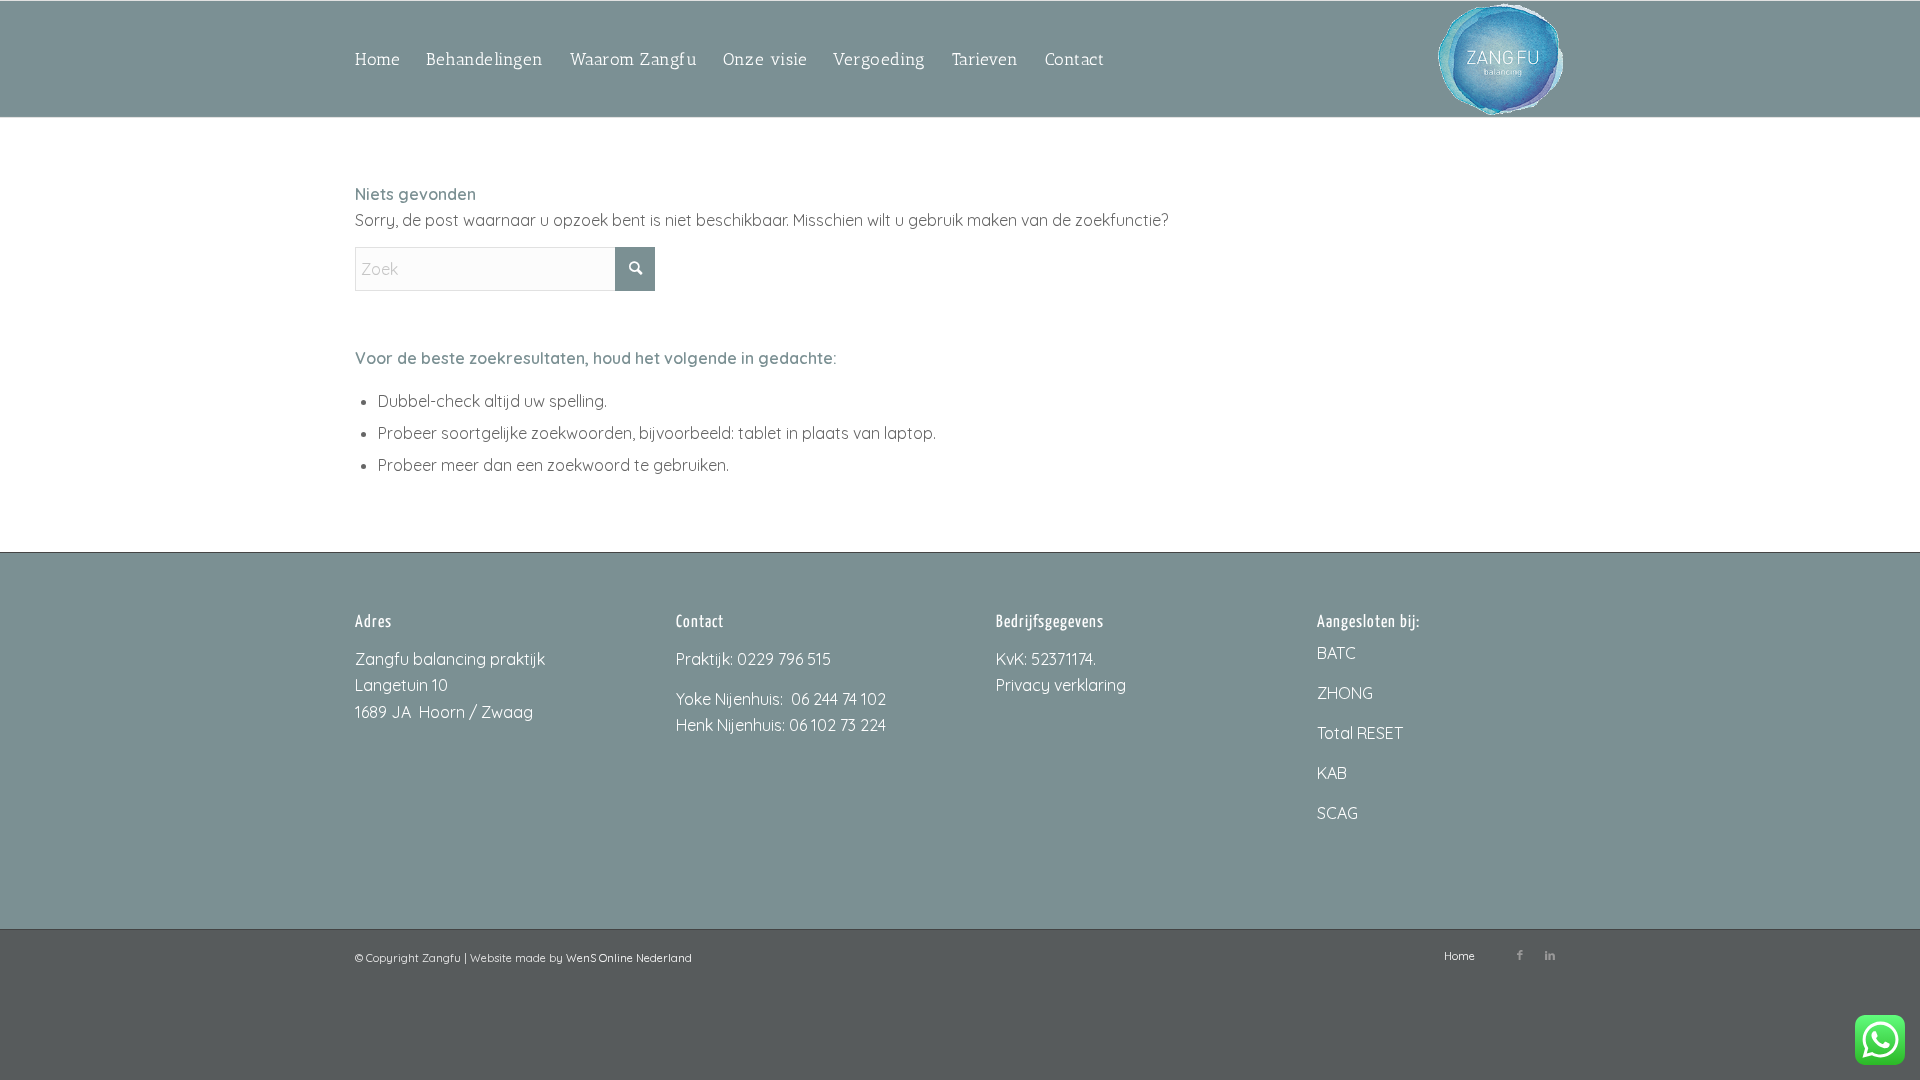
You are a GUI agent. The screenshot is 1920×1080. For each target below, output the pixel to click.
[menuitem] (377, 59)
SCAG (1337, 813)
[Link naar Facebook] (1520, 955)
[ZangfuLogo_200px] (1500, 59)
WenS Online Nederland (629, 958)
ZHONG (1345, 693)
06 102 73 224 (837, 725)
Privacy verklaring (1061, 685)
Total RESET (1360, 733)
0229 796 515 (784, 659)
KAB (1332, 773)
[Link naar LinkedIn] (1550, 955)
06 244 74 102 (838, 699)
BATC (1336, 653)
